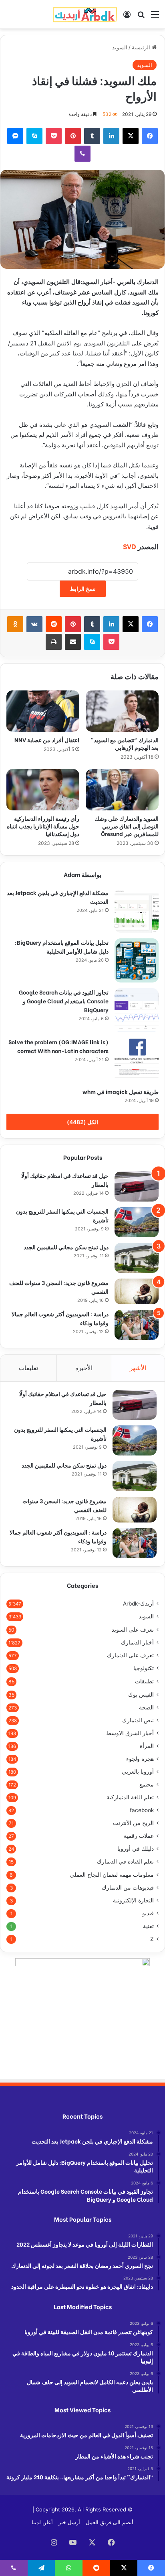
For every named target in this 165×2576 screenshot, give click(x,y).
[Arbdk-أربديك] (85, 14)
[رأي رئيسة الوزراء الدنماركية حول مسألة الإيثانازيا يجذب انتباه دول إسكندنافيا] (43, 790)
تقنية (148, 1926)
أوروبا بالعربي (138, 1772)
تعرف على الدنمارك (130, 1655)
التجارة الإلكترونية (133, 1900)
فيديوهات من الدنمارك (128, 1888)
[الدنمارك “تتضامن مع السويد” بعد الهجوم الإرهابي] (122, 711)
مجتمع (147, 1784)
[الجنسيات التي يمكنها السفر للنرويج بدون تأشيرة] (137, 1222)
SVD (130, 546)
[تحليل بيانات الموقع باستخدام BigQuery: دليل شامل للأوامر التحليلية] (137, 960)
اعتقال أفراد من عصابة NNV (46, 740)
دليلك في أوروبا (136, 1849)
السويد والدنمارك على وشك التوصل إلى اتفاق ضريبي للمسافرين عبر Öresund (127, 826)
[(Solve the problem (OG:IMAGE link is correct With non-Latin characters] (137, 1060)
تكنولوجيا (144, 1668)
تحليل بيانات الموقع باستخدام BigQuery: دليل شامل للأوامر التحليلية (62, 947)
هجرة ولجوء (140, 1759)
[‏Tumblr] (92, 136)
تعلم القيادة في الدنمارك (125, 1861)
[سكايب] (34, 136)
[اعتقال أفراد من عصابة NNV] (43, 711)
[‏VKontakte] (34, 624)
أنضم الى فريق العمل (110, 2522)
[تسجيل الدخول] (127, 17)
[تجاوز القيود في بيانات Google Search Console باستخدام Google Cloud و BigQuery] (137, 1010)
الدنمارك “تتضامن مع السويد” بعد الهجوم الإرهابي (125, 743)
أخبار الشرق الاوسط (130, 1733)
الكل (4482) (82, 1122)
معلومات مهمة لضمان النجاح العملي (112, 1875)
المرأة (147, 1746)
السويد (120, 47)
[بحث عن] (141, 17)
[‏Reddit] (54, 624)
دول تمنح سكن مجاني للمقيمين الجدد (66, 1247)
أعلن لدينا (42, 2522)
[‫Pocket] (54, 136)
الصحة (146, 1707)
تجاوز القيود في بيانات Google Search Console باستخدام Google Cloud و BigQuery (64, 1001)
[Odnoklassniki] (15, 624)
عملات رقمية (139, 1836)
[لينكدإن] (111, 136)
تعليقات (28, 1368)
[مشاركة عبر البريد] (73, 642)
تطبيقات (144, 1681)
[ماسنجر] (15, 136)
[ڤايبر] (82, 154)
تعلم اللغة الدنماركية (130, 1797)
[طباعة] (54, 642)
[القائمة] (155, 17)
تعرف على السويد (133, 1629)
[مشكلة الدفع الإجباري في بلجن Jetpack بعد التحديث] (137, 911)
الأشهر (138, 1368)
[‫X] (131, 136)
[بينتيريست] (73, 136)
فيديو (148, 1913)
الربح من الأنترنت (133, 1823)
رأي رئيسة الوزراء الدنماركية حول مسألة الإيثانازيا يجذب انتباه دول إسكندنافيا (43, 826)
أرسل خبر (69, 2522)
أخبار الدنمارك (137, 1642)
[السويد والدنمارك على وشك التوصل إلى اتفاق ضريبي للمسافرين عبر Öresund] (122, 790)
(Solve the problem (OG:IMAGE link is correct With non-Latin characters (58, 1046)
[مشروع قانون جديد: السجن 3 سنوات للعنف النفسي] (137, 1291)
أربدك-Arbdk (138, 1604)
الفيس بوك (141, 1694)
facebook (142, 1810)
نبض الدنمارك (138, 1720)
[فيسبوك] (150, 136)
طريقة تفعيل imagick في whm (121, 1091)
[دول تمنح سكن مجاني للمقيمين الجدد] (137, 1258)
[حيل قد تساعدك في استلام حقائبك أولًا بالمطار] (137, 1187)
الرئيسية (142, 47)
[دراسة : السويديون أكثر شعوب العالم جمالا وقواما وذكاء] (137, 1325)
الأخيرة (84, 1368)
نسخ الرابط (83, 589)
